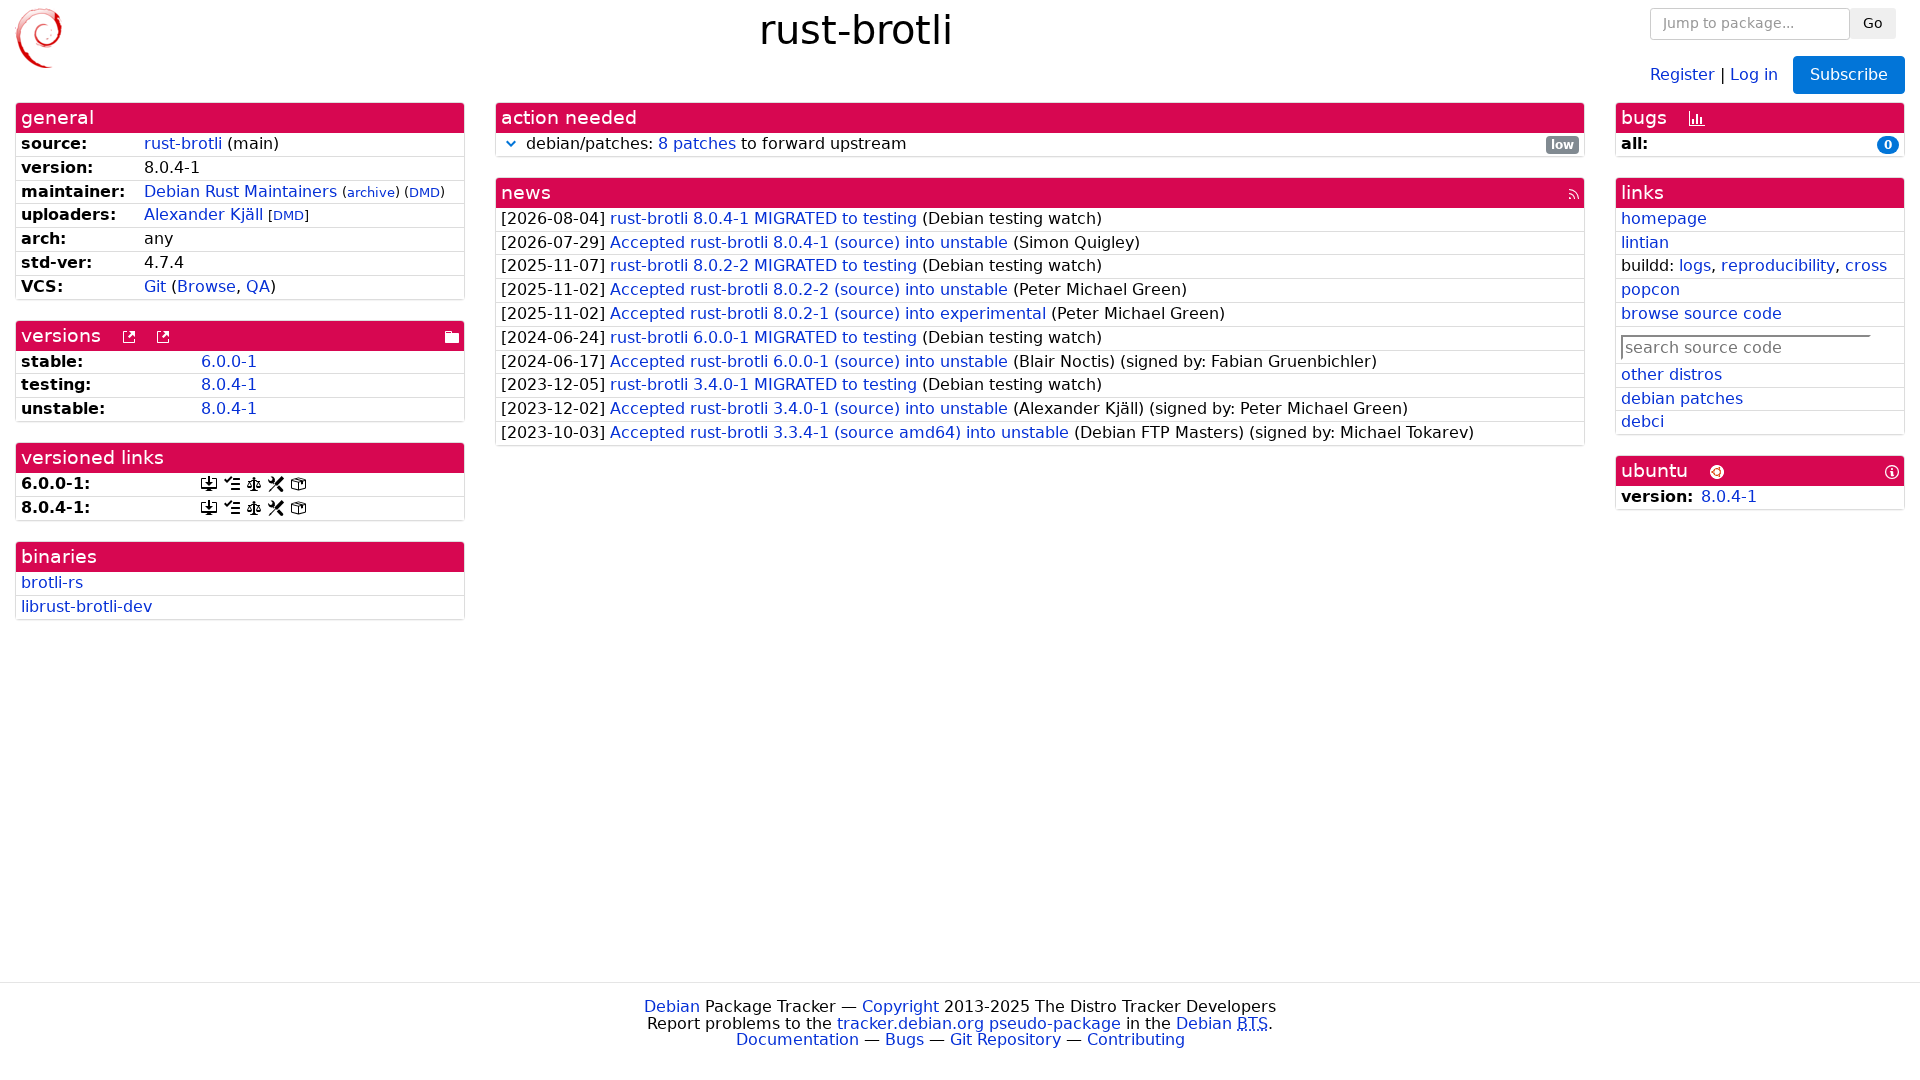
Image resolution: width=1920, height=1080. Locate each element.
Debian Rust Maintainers (240, 191)
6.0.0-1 (229, 361)
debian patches (1682, 398)
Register (1682, 73)
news (526, 192)
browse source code (1701, 313)
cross (1866, 265)
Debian (672, 1006)
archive (371, 192)
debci (1642, 421)
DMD (424, 192)
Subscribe (1849, 74)
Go (1873, 23)
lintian (1645, 242)
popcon (1650, 289)
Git (155, 286)
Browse (206, 286)
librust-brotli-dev (86, 606)
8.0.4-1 (229, 384)
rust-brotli (183, 143)
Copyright (900, 1006)
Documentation (797, 1039)
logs (1695, 265)
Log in (1754, 73)
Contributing (1136, 1039)
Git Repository (1005, 1039)
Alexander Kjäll (203, 214)
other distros (1671, 374)
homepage (1664, 218)
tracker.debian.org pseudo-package (979, 1023)
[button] (511, 143)
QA (258, 286)
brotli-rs (52, 582)
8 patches (697, 143)
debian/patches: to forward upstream (1047, 144)
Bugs (904, 1039)
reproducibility (1778, 265)
